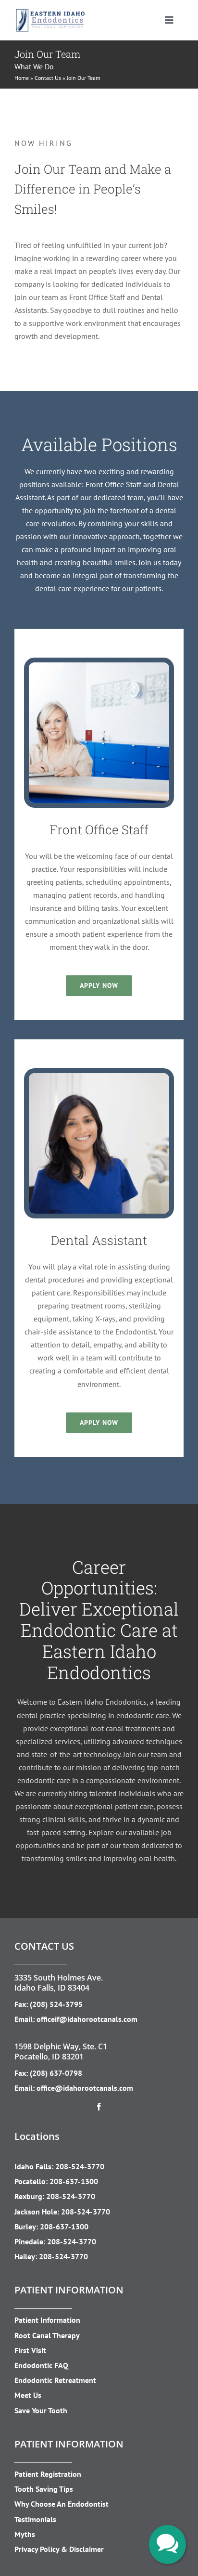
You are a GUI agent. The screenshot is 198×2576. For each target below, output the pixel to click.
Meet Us (28, 2395)
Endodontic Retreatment (55, 2380)
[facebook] (99, 2107)
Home (22, 78)
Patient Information (47, 2320)
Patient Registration (48, 2474)
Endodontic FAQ (41, 2365)
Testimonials (35, 2519)
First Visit (30, 2350)
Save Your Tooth (41, 2410)
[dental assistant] (99, 1077)
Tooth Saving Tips (44, 2489)
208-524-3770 (80, 2166)
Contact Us (48, 78)
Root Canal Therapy (47, 2335)
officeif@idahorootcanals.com (87, 2019)
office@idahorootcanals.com (85, 2088)
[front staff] (99, 666)
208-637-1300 (74, 2181)
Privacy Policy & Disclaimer (59, 2549)
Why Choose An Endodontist (62, 2504)
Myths (25, 2534)
